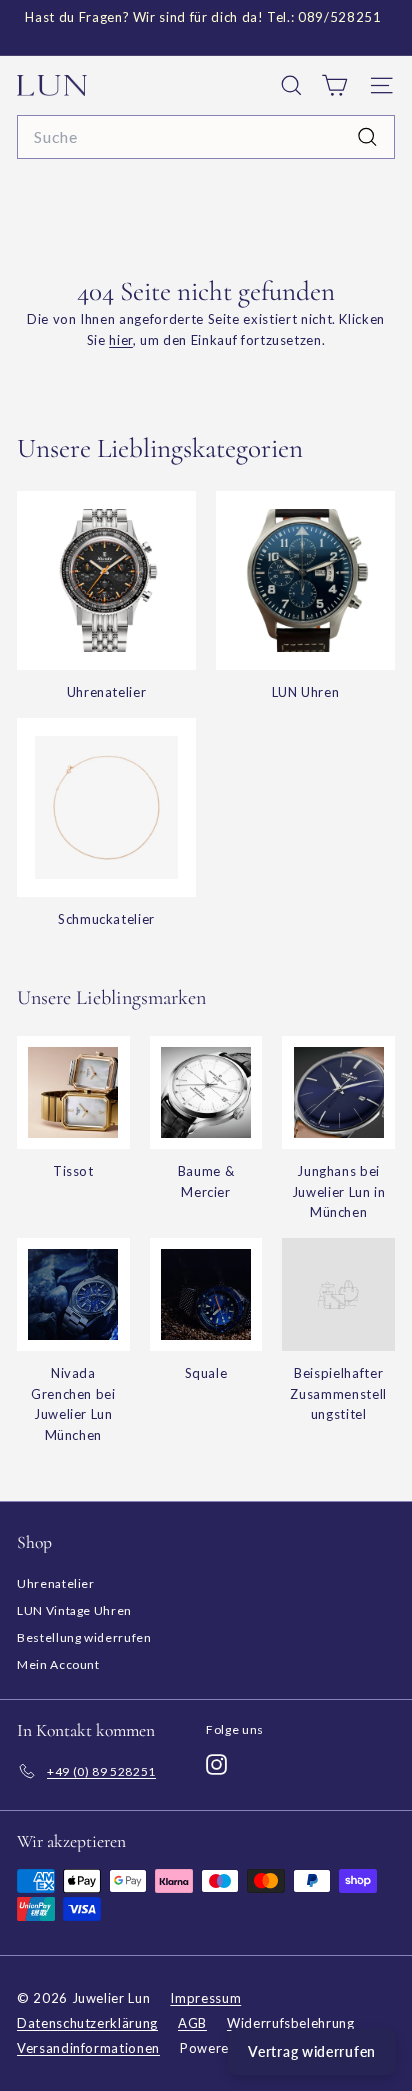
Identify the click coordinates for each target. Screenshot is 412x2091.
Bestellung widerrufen (84, 1637)
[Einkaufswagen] (334, 85)
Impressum (205, 1998)
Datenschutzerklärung (87, 2023)
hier (121, 340)
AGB (192, 2023)
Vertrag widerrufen (312, 2051)
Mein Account (58, 1664)
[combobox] (206, 137)
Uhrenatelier (56, 1583)
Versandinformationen (88, 2048)
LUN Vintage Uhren (74, 1610)
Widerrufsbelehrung (291, 2023)
